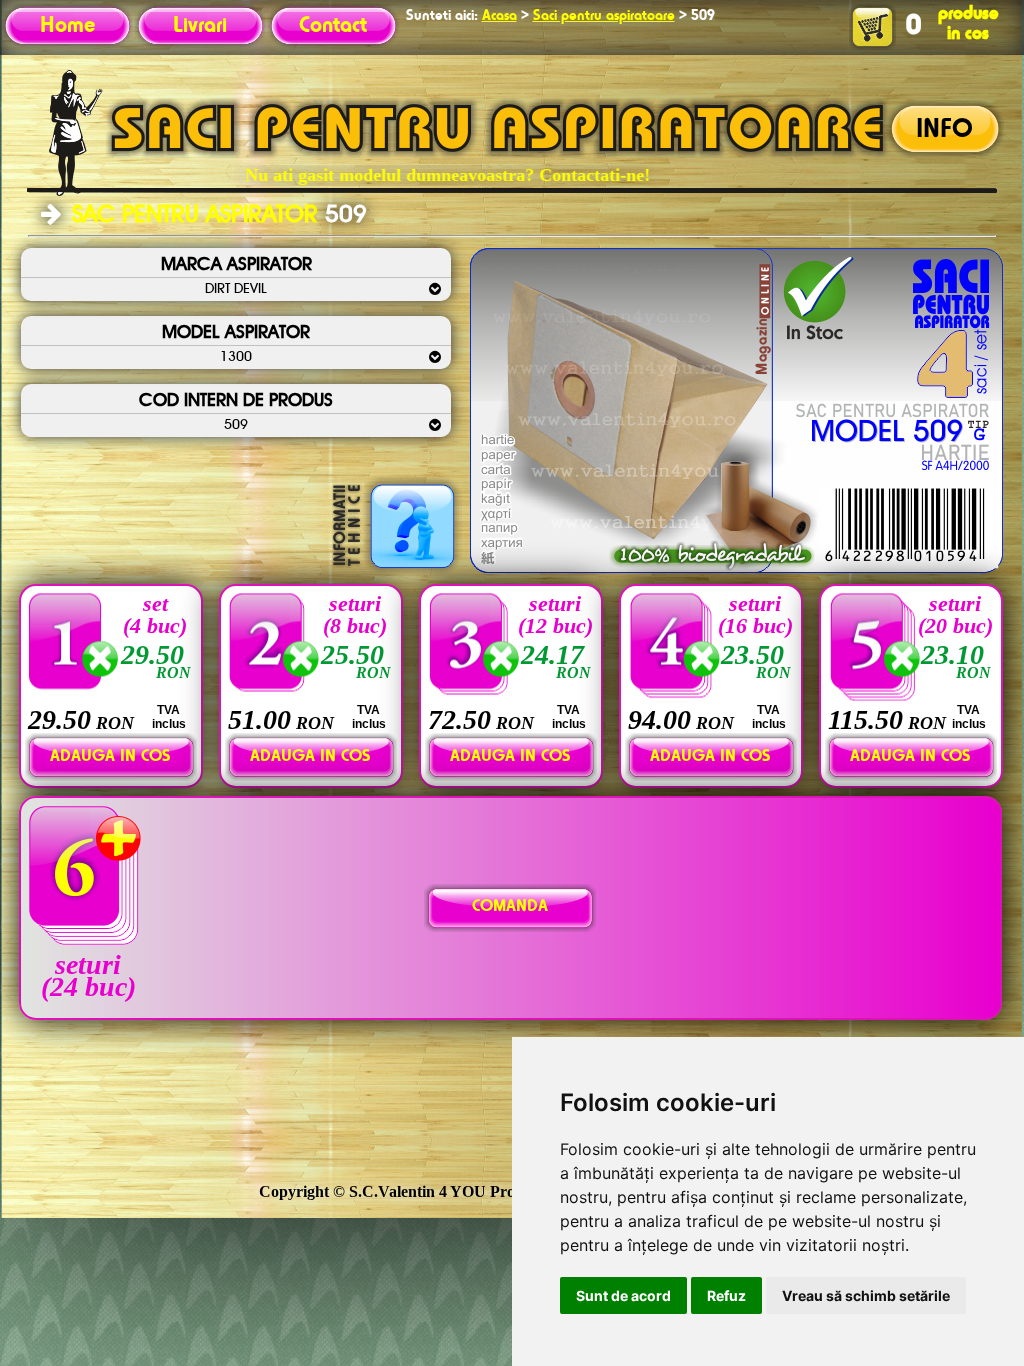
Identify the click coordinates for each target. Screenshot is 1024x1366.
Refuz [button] (726, 1295)
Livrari (200, 26)
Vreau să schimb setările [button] (866, 1295)
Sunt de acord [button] (623, 1295)
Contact (333, 26)
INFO (944, 130)
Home (67, 26)
